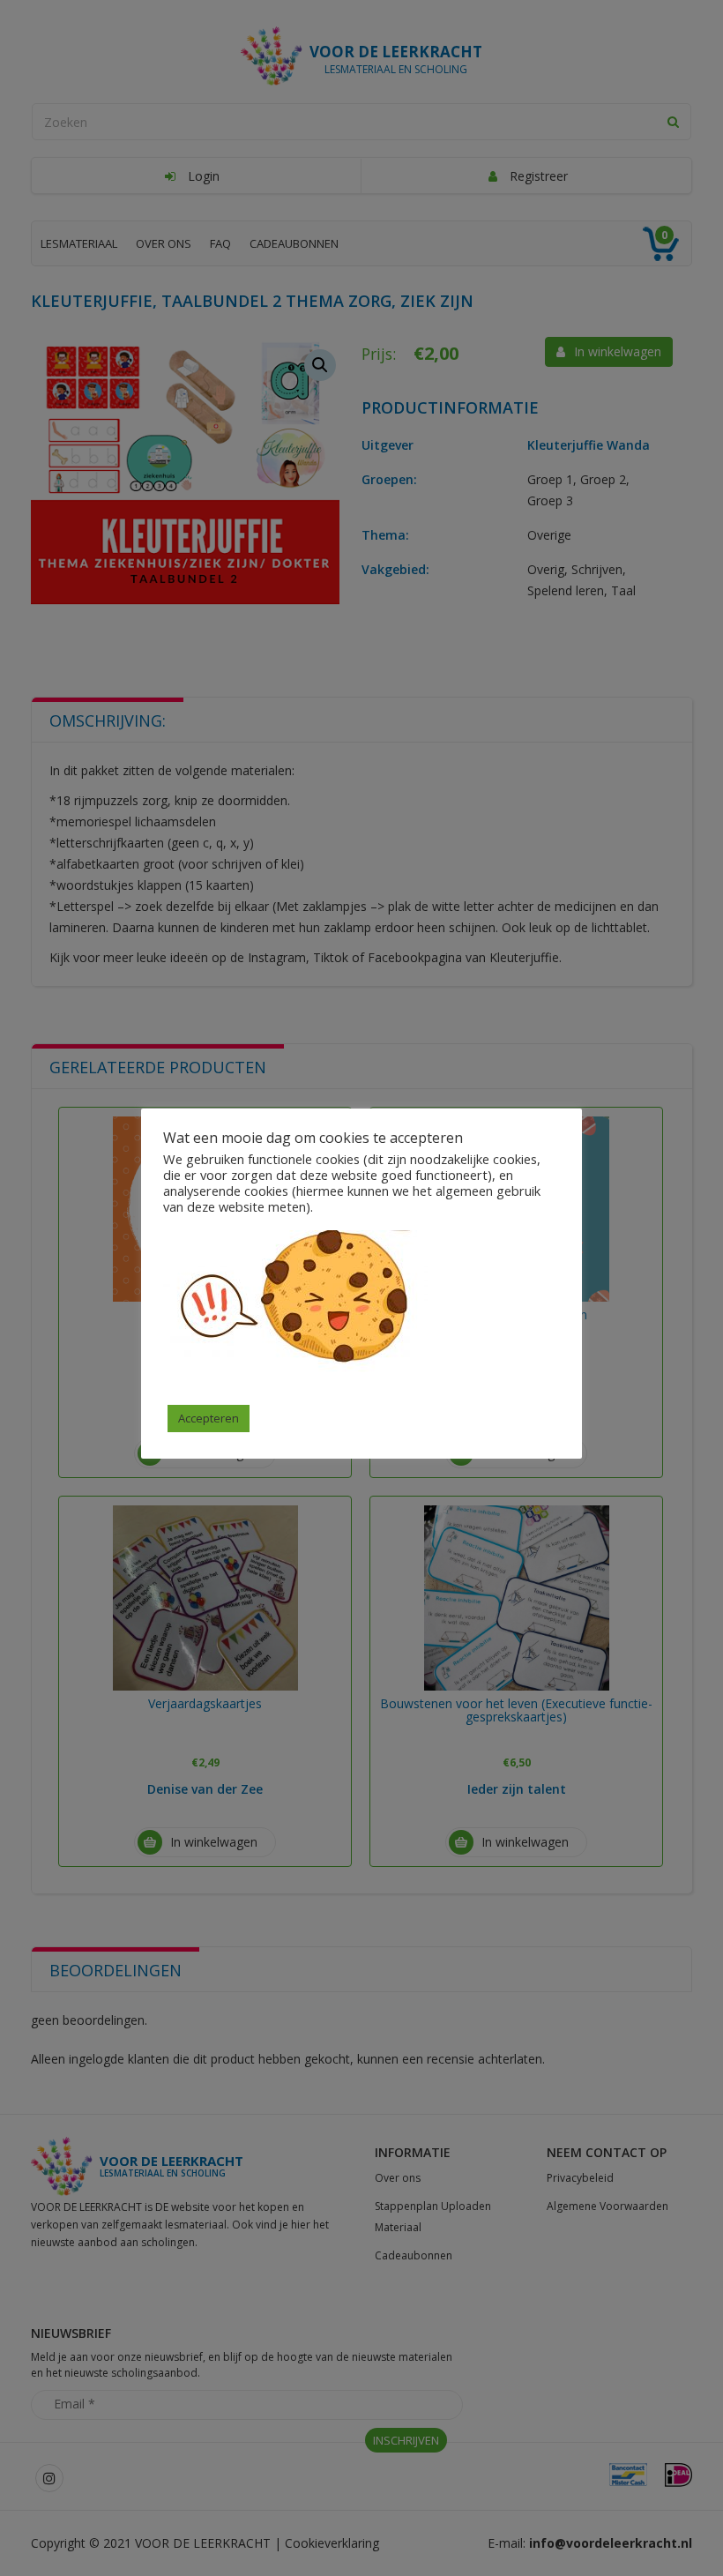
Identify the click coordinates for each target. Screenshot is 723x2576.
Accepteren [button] (209, 1418)
